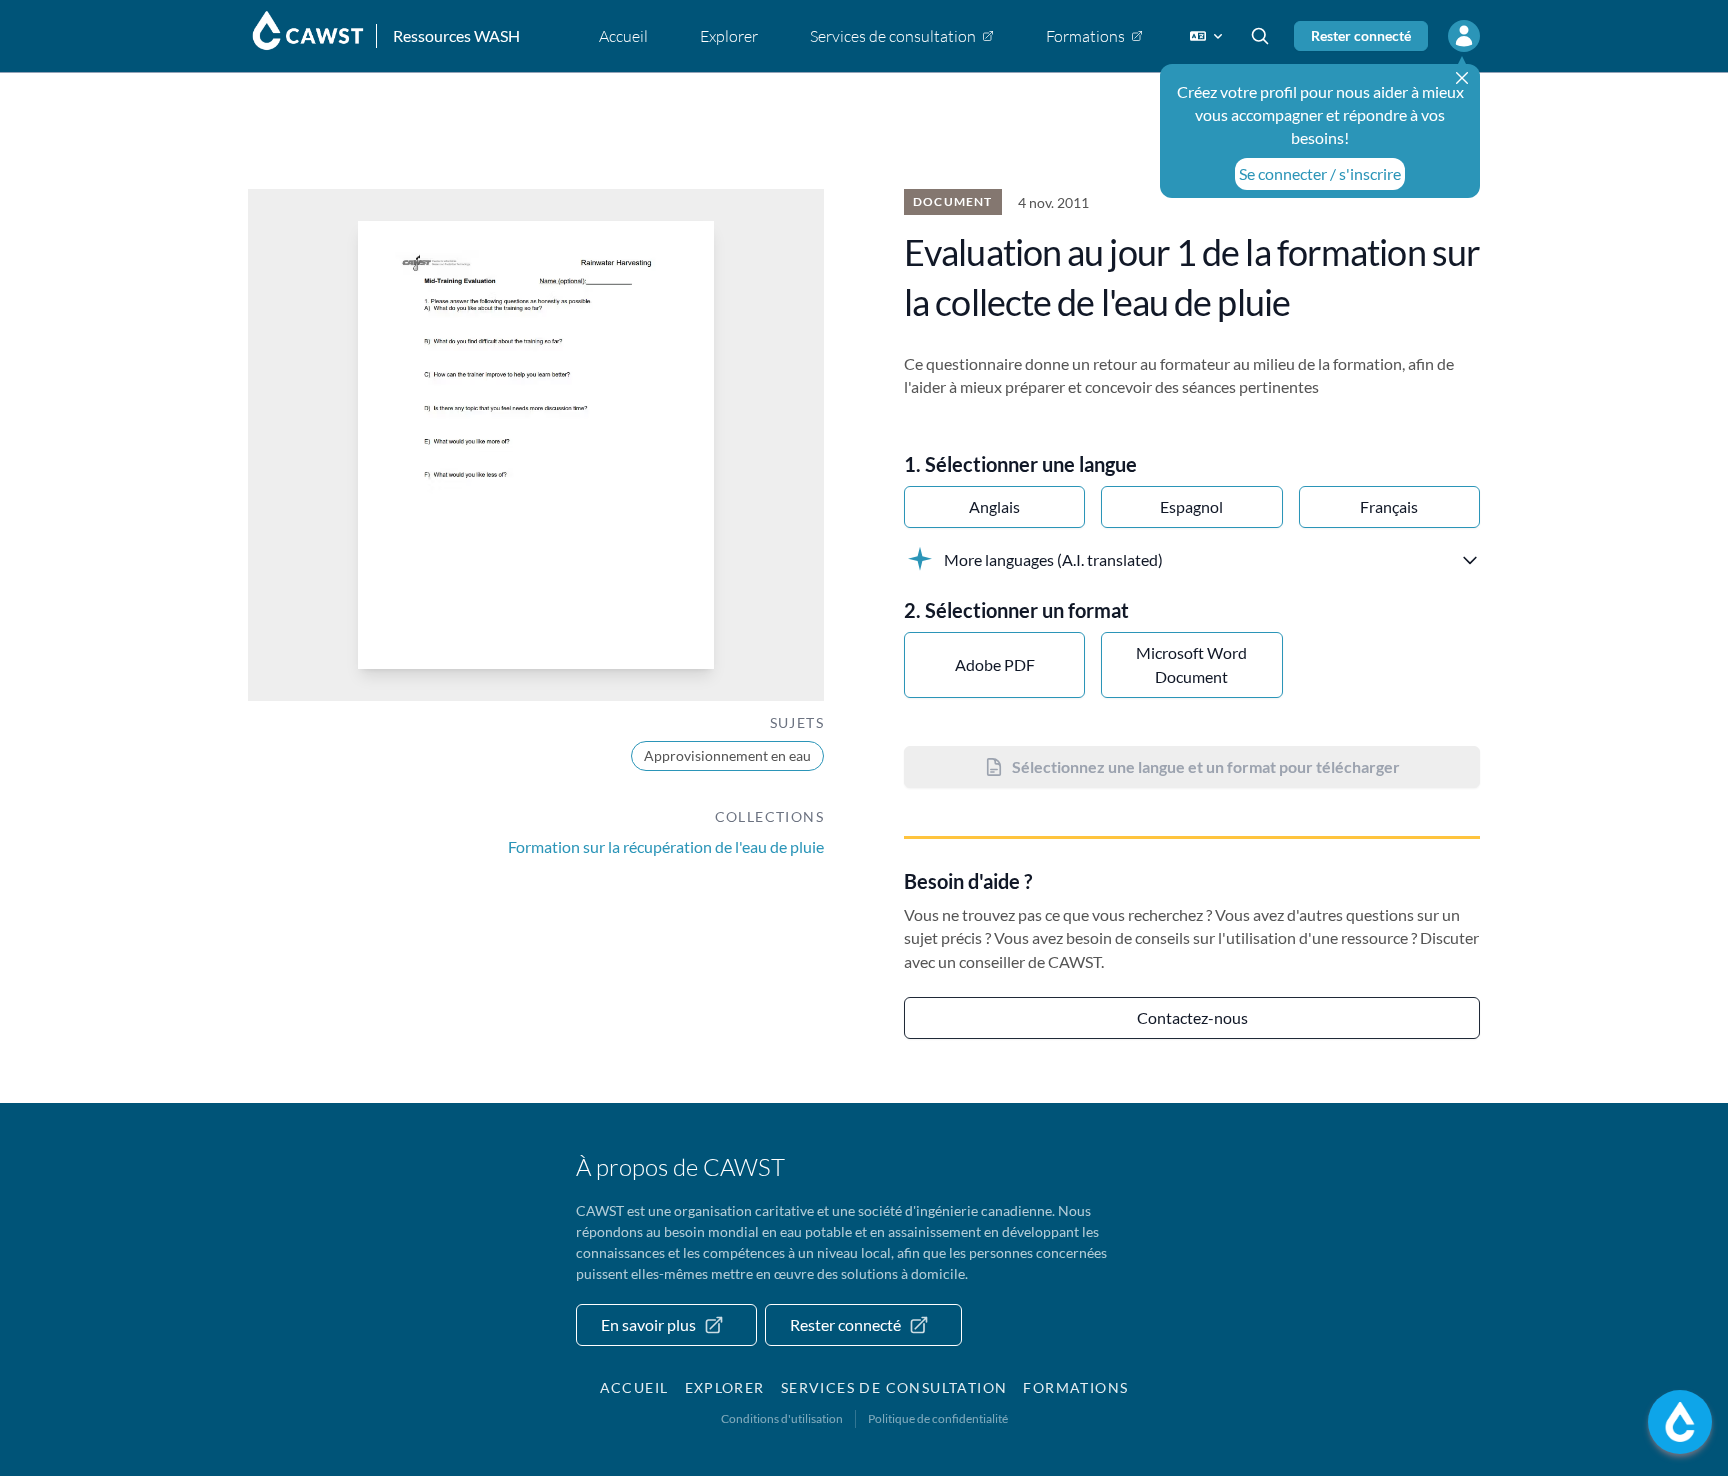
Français (1389, 506)
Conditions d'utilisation (782, 1418)
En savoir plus (648, 1324)
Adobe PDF (995, 664)
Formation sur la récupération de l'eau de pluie (666, 846)
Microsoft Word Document (1191, 664)
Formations (1075, 1387)
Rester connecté (1361, 35)
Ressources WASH (456, 35)
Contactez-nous (1192, 1017)
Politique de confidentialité (938, 1418)
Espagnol (1191, 506)
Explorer (725, 1387)
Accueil (634, 1387)
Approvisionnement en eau (727, 755)
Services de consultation (894, 1387)
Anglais (994, 506)
